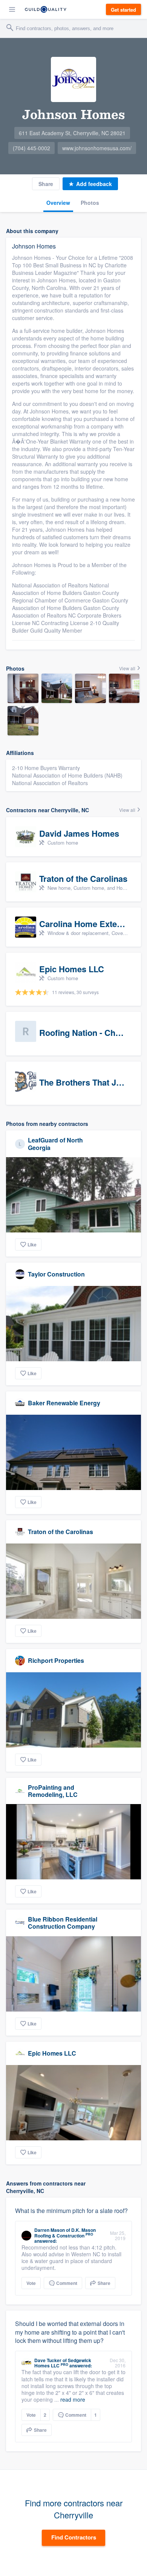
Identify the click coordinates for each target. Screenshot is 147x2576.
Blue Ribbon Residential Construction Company (63, 1923)
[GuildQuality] (46, 9)
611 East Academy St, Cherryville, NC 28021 (72, 133)
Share (46, 184)
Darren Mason (50, 2230)
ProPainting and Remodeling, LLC (53, 1791)
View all (128, 668)
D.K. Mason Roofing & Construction (65, 2233)
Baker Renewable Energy (64, 1403)
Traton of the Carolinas (60, 1532)
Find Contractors (74, 2537)
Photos (90, 203)
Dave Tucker (48, 2360)
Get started (123, 10)
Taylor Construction (56, 1274)
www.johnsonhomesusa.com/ (97, 148)
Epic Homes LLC (52, 2053)
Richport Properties (56, 1660)
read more (73, 2399)
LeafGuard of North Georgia (55, 1144)
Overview (58, 203)
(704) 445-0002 (31, 148)
